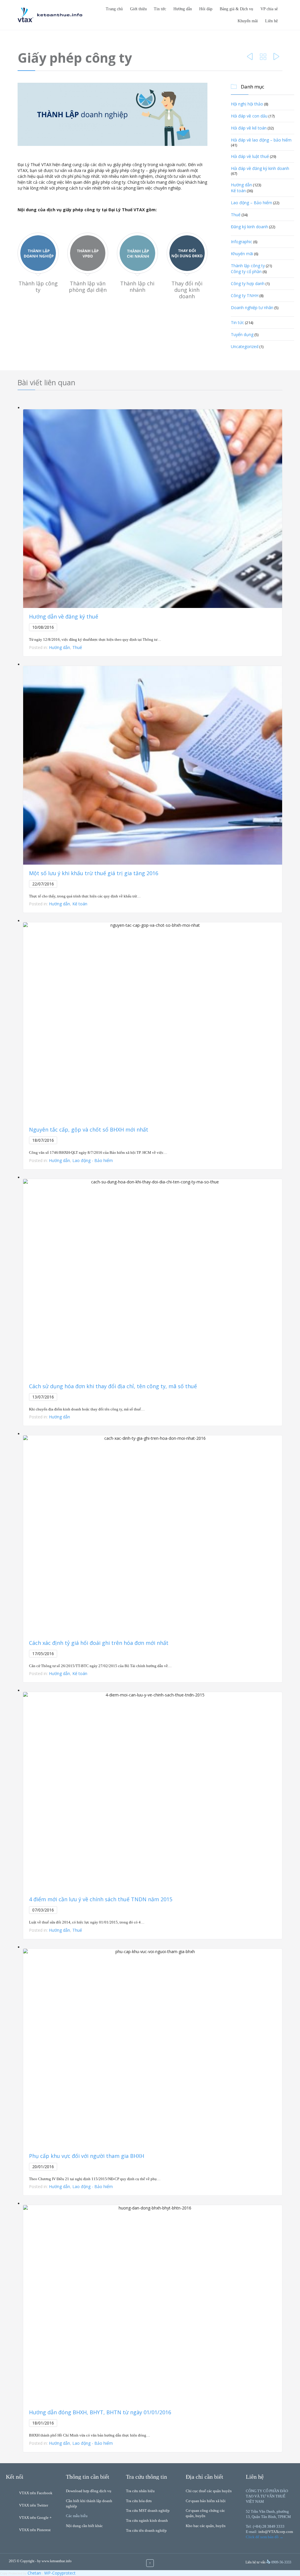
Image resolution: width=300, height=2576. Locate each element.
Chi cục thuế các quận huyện (209, 2491)
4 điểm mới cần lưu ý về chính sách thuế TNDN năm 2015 (101, 1899)
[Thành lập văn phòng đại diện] (88, 255)
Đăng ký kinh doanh (249, 227)
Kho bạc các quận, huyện (206, 2526)
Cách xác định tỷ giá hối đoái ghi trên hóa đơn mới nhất (99, 1643)
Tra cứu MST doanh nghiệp (148, 2511)
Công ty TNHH (245, 295)
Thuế (236, 215)
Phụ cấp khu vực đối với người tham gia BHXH (87, 2156)
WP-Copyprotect (60, 2573)
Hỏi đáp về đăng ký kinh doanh (260, 168)
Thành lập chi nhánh (137, 287)
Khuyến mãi (242, 254)
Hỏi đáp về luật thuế (250, 156)
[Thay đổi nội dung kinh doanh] (187, 255)
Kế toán (238, 191)
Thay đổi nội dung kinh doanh (187, 290)
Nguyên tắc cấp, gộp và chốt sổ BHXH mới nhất (89, 1129)
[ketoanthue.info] (50, 15)
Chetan (34, 2573)
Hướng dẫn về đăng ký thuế (64, 616)
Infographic (242, 242)
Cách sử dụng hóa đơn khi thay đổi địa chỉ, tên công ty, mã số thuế (113, 1386)
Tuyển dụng (242, 334)
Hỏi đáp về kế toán (249, 128)
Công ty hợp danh (248, 283)
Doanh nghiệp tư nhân (252, 307)
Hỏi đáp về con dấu (249, 116)
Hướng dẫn (241, 185)
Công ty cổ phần (246, 271)
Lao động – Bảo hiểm (252, 203)
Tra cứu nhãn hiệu (140, 2491)
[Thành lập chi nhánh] (137, 255)
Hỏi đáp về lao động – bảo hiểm (261, 140)
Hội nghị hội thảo (247, 104)
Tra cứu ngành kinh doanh (147, 2520)
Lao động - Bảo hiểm (93, 1160)
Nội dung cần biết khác (84, 2526)
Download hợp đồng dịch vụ (89, 2491)
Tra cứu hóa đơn (139, 2501)
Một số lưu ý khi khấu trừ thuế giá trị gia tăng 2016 (94, 873)
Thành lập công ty (38, 287)
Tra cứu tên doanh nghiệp (146, 2530)
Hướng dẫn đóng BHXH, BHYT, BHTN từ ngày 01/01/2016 (100, 2412)
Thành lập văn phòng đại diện (88, 287)
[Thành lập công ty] (38, 255)
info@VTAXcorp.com (276, 2532)
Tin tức (237, 322)
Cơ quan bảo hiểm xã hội (206, 2501)
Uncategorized (245, 346)
